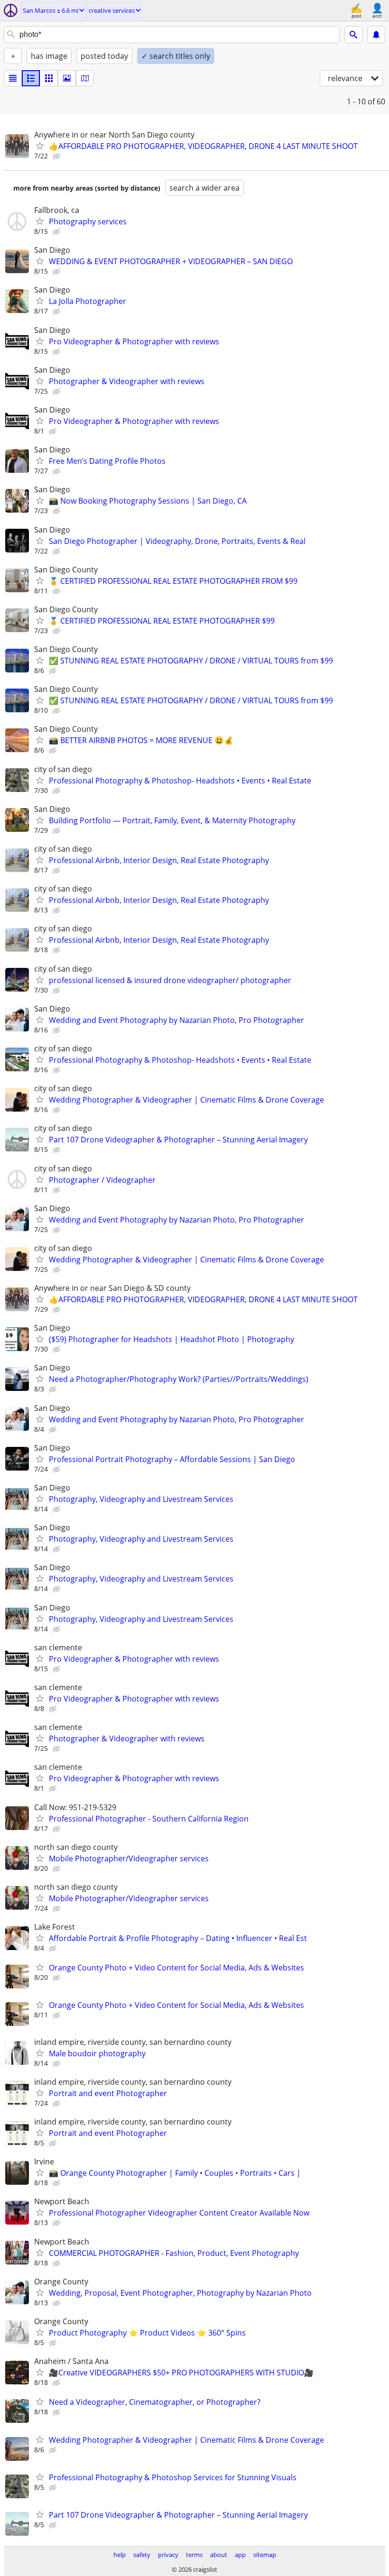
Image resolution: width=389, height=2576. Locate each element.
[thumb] (31, 78)
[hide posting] (57, 156)
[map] (85, 78)
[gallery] (67, 78)
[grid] (49, 78)
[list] (13, 78)
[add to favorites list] (40, 146)
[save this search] (376, 35)
